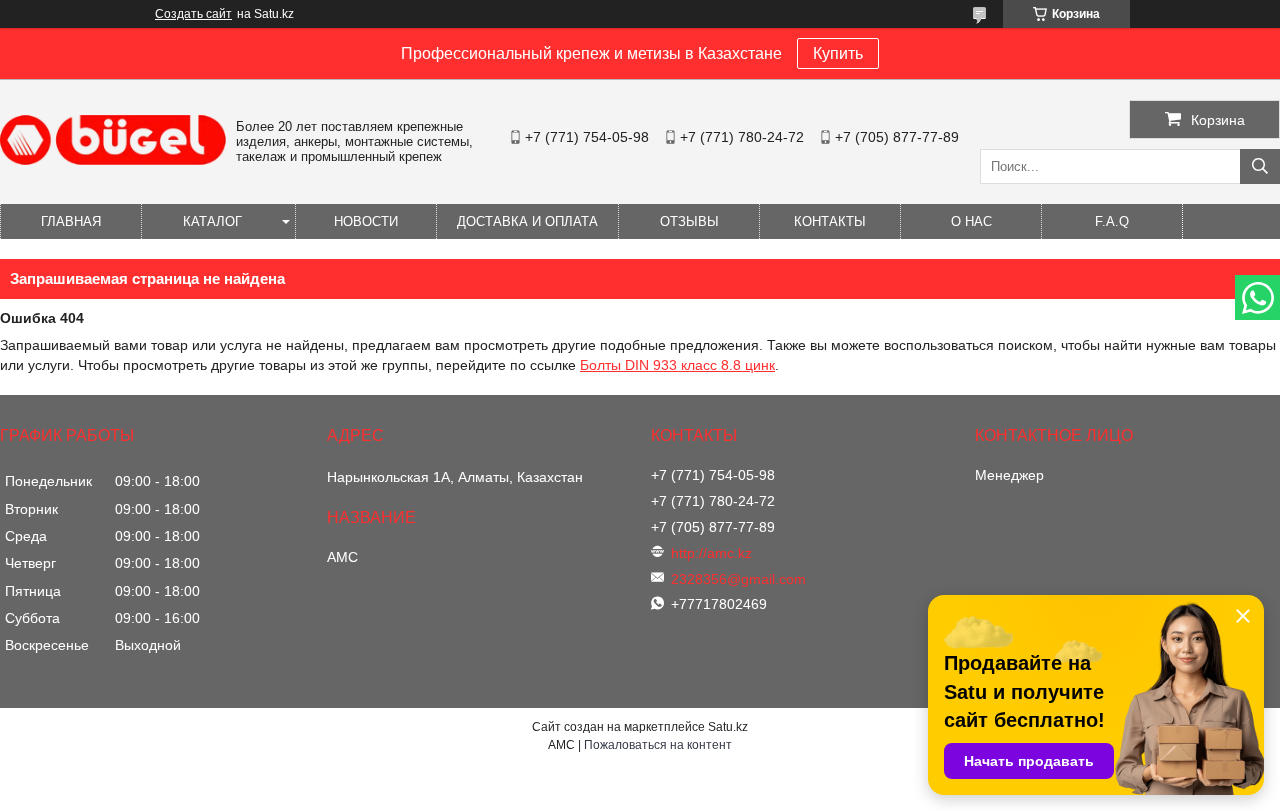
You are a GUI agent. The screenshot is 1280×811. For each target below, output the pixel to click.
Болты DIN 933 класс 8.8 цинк (677, 365)
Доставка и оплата (527, 221)
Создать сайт (193, 14)
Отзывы (689, 221)
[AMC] (113, 160)
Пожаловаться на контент (658, 745)
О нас (971, 221)
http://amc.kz (711, 553)
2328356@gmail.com (738, 579)
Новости (366, 221)
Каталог (212, 221)
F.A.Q (1112, 221)
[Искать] (1260, 166)
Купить (838, 53)
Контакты (830, 221)
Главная (71, 221)
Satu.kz (728, 727)
